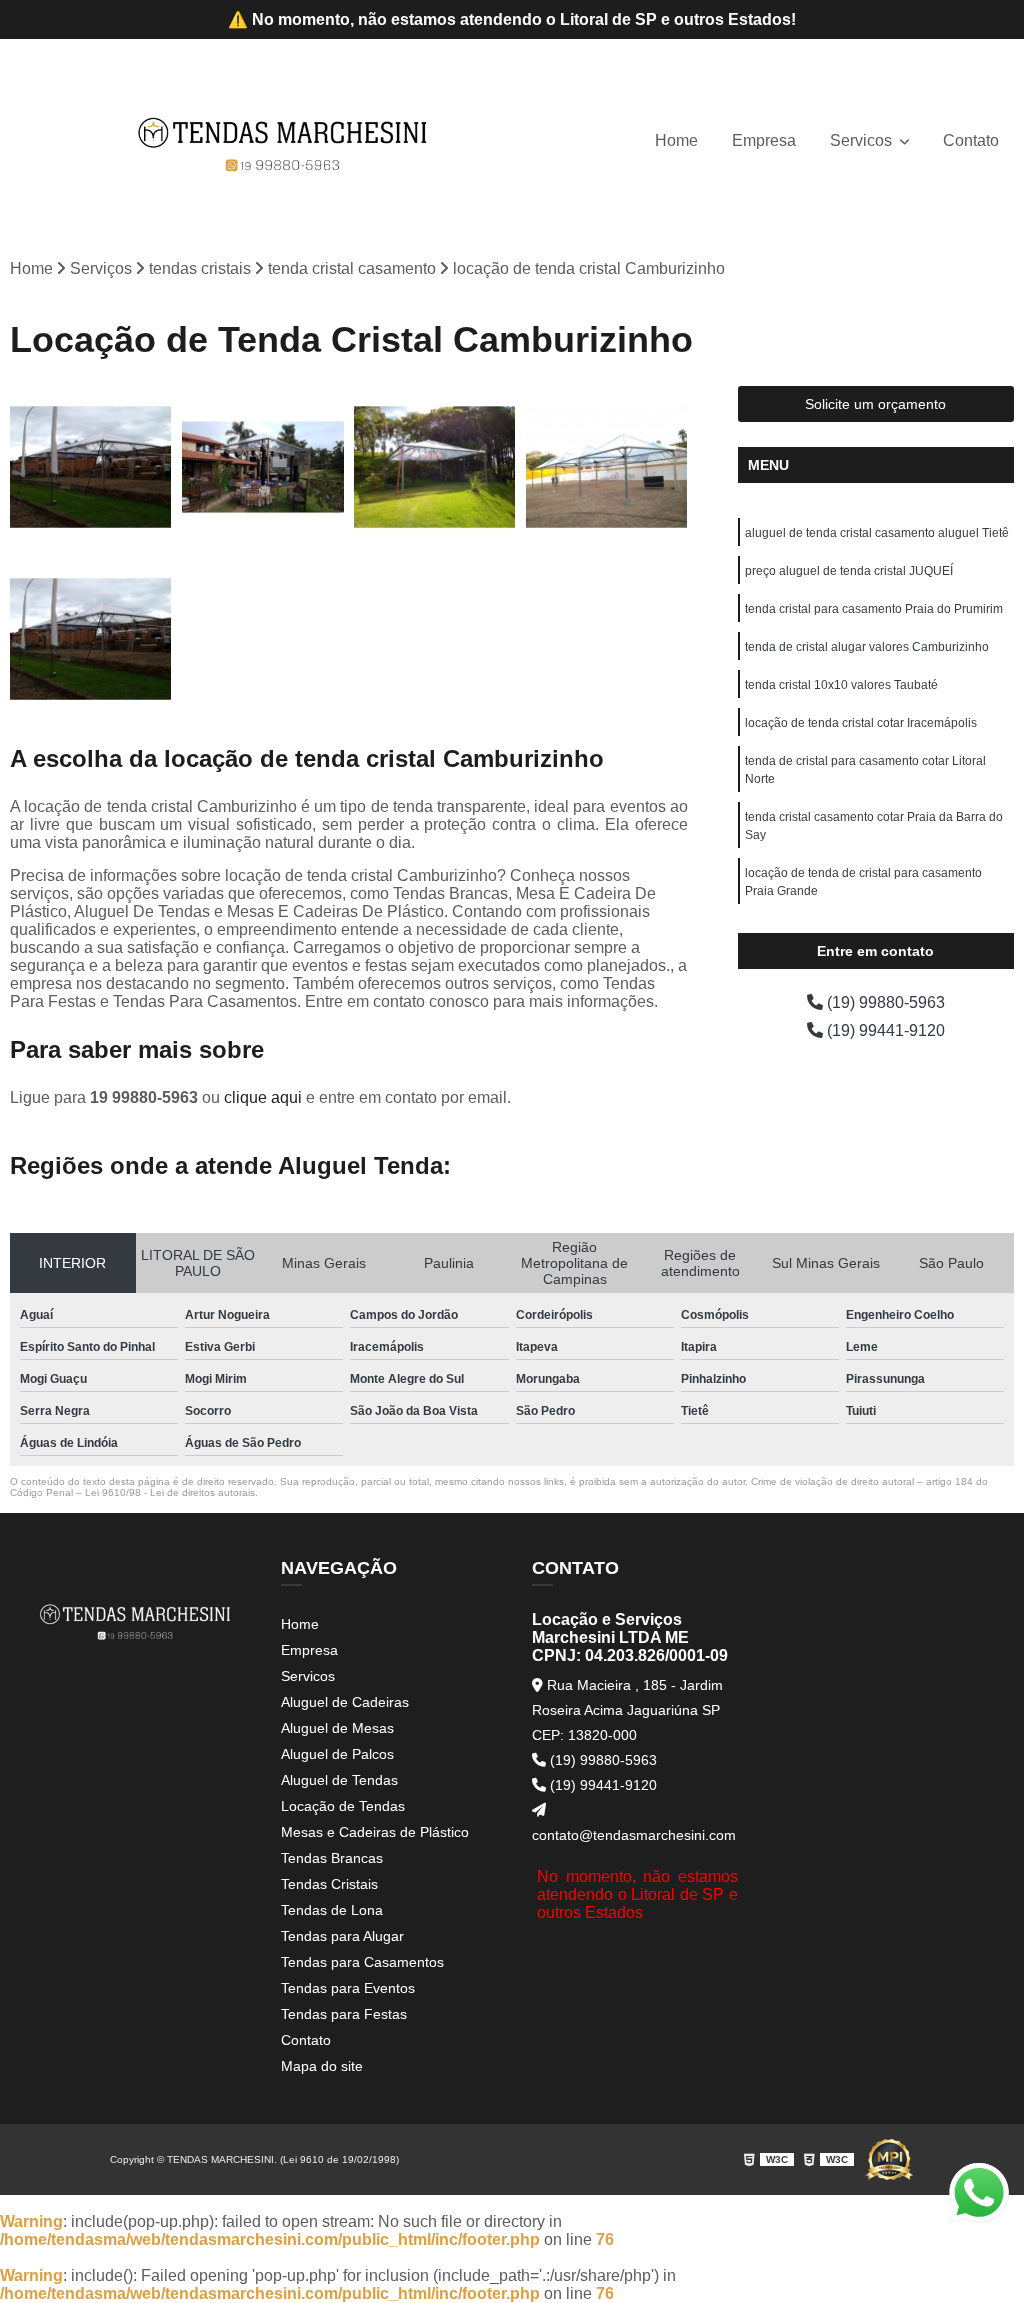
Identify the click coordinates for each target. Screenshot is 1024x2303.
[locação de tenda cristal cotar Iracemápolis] (607, 467)
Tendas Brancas (332, 1858)
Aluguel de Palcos (337, 1754)
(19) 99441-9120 (884, 1030)
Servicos (863, 140)
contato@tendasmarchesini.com (634, 1835)
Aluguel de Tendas (339, 1780)
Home (676, 140)
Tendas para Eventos (348, 1988)
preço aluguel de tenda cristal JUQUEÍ (849, 571)
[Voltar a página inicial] (283, 141)
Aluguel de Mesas (337, 1728)
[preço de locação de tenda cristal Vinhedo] (91, 467)
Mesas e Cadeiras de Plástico (375, 1832)
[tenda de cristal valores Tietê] (435, 467)
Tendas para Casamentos (362, 1962)
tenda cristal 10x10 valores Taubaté (841, 685)
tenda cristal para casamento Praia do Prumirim (874, 609)
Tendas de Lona (332, 1910)
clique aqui (263, 1097)
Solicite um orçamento (875, 404)
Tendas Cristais (329, 1884)
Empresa (764, 140)
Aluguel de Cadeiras (345, 1702)
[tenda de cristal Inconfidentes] (263, 467)
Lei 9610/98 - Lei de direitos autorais (170, 1492)
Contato (971, 140)
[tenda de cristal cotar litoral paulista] (91, 639)
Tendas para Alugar (342, 1936)
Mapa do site (322, 2066)
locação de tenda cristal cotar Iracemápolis (861, 723)
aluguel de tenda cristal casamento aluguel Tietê (877, 533)
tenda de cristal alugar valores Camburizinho (867, 647)
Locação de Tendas (343, 1806)
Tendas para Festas (344, 2014)
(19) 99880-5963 (884, 1002)
